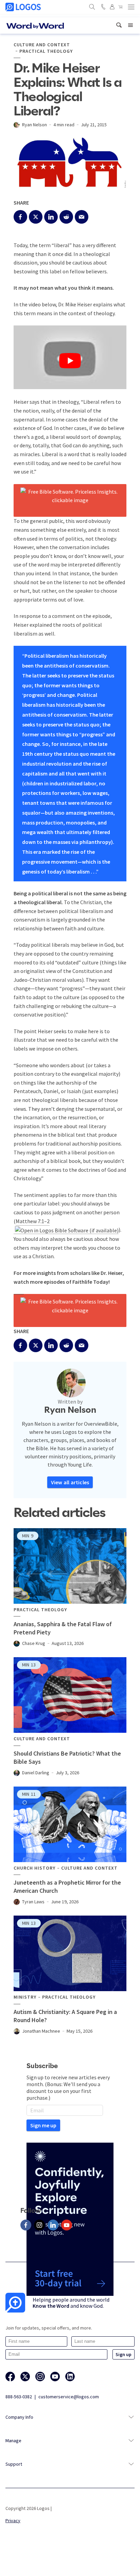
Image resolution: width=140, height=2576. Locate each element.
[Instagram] (39, 2225)
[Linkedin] (53, 2225)
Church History (34, 1868)
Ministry (25, 1997)
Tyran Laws (33, 1902)
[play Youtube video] (70, 361)
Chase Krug (34, 1643)
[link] (119, 25)
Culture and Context (42, 45)
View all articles (70, 1482)
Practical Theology (46, 51)
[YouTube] (67, 2225)
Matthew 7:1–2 (33, 1221)
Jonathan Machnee (41, 2031)
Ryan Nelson (34, 125)
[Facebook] (26, 2225)
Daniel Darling (36, 1773)
